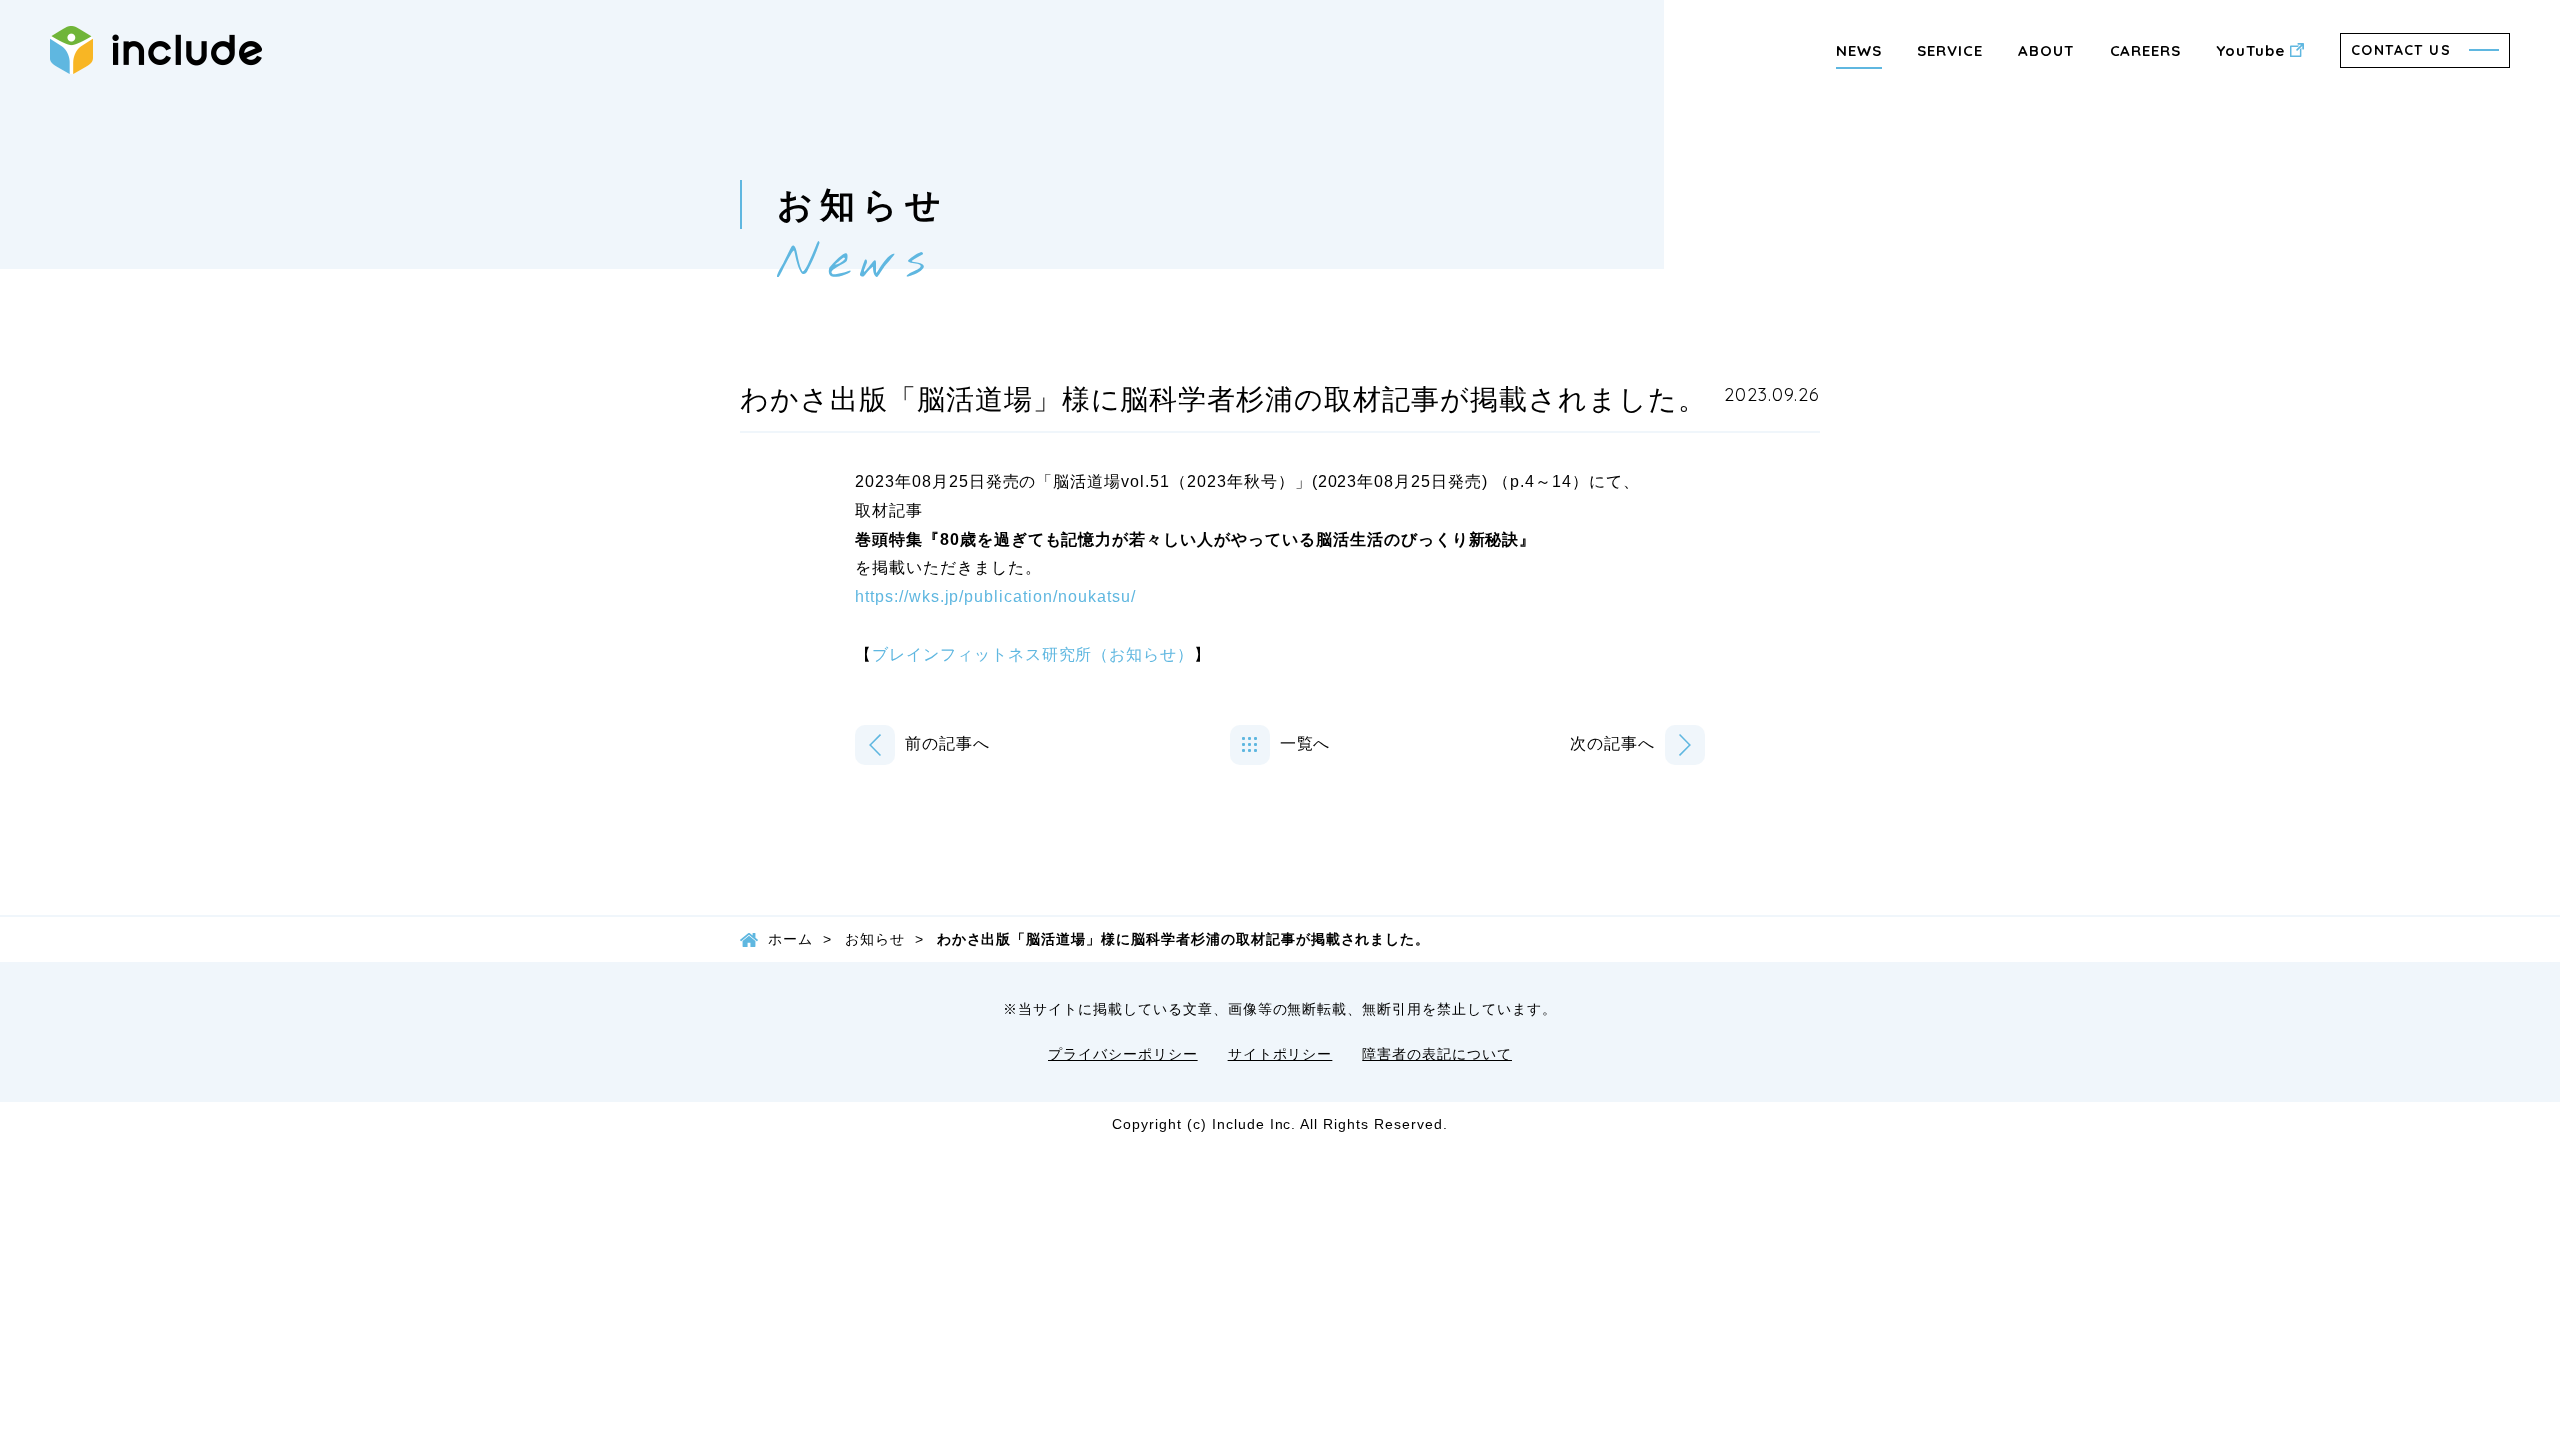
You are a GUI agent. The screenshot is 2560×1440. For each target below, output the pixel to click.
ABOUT (2046, 50)
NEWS (1859, 50)
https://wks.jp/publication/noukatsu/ (995, 596)
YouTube (2250, 50)
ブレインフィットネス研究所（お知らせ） (1033, 654)
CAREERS (2146, 50)
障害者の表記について (1437, 1054)
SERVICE (1950, 50)
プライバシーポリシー (1123, 1054)
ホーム (790, 939)
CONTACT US (2401, 50)
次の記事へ (1612, 743)
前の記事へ (947, 743)
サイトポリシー (1280, 1054)
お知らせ (875, 939)
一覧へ (1305, 743)
